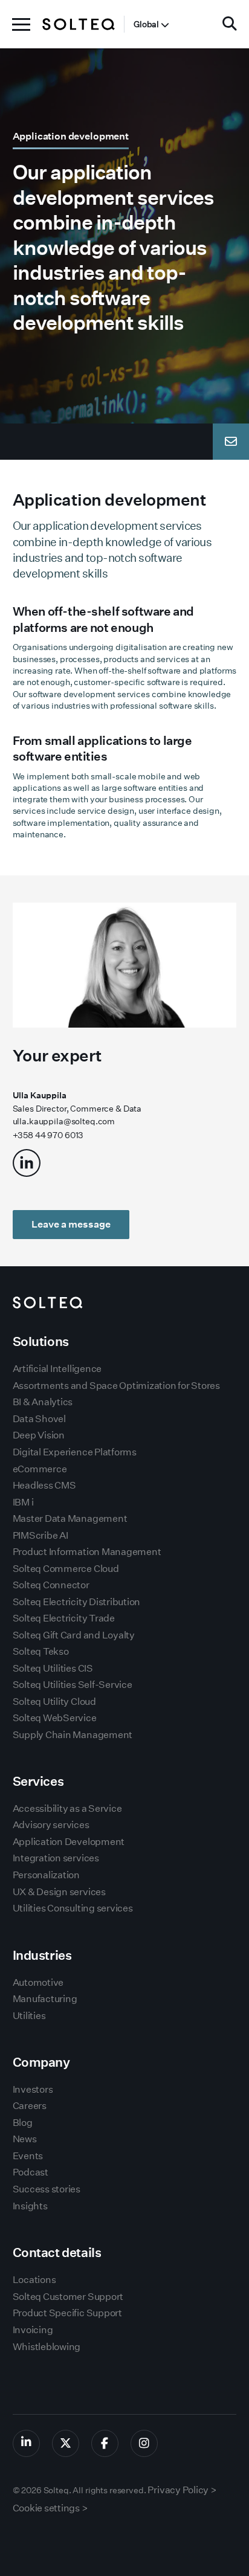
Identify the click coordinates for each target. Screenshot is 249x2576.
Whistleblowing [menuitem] (47, 2347)
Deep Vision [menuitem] (39, 1435)
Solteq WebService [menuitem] (55, 1718)
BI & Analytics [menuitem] (43, 1402)
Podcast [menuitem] (31, 2172)
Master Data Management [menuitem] (70, 1518)
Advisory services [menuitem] (51, 1825)
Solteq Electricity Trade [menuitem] (64, 1618)
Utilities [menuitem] (29, 2016)
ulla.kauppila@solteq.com (64, 1121)
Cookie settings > (50, 2508)
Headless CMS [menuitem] (44, 1485)
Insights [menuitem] (30, 2206)
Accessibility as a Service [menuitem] (67, 1808)
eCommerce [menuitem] (40, 1469)
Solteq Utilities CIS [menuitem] (53, 1668)
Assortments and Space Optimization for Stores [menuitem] (116, 1386)
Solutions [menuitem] (41, 1341)
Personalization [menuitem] (46, 1875)
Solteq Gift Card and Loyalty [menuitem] (74, 1635)
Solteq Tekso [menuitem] (41, 1651)
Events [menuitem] (28, 2156)
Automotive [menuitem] (38, 1982)
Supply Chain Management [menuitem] (73, 1735)
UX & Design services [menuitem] (59, 1892)
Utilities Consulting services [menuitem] (73, 1908)
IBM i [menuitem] (23, 1502)
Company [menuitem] (41, 2062)
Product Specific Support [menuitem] (67, 2313)
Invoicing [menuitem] (33, 2330)
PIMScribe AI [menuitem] (40, 1535)
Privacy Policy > (182, 2490)
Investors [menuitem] (33, 2089)
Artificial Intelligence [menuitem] (57, 1369)
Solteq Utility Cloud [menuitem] (54, 1702)
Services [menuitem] (38, 1781)
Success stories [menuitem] (47, 2189)
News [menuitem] (25, 2139)
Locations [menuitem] (34, 2280)
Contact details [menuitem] (57, 2252)
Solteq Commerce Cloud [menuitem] (66, 1569)
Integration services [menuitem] (56, 1858)
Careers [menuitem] (30, 2106)
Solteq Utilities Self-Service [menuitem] (73, 1685)
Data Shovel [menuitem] (39, 1419)
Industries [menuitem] (42, 1955)
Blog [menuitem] (23, 2123)
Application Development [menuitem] (69, 1842)
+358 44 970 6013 (48, 1135)
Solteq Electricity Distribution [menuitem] (77, 1602)
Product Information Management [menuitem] (87, 1552)
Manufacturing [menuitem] (45, 1999)
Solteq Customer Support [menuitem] (68, 2297)
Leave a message (71, 1224)
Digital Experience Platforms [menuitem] (75, 1452)
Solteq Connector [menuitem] (51, 1585)
